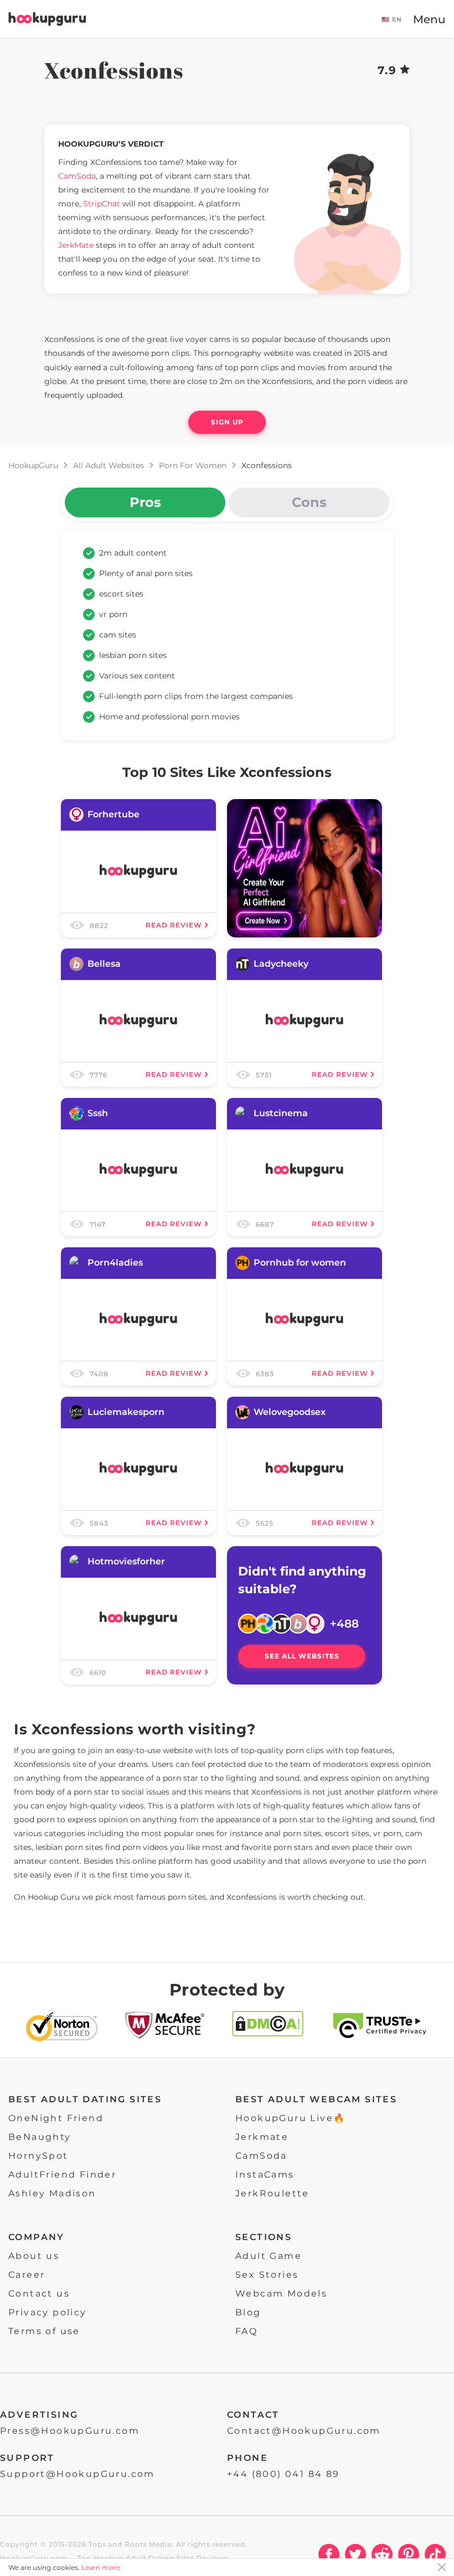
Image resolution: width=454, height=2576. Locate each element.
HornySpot (38, 2156)
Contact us (39, 2293)
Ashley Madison (52, 2193)
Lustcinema (281, 1113)
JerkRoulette (272, 2193)
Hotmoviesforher (126, 1561)
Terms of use (44, 2331)
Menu (429, 19)
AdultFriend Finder (62, 2175)
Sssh (98, 1113)
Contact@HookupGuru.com (304, 2431)
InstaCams (265, 2175)
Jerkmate (262, 2137)
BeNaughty (40, 2137)
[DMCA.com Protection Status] (268, 2028)
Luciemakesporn (126, 1412)
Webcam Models (281, 2293)
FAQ (246, 2331)
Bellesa (104, 964)
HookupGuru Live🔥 (290, 2118)
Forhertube (114, 814)
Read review (174, 925)
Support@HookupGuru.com (78, 2474)
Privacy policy (48, 2312)
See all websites (302, 1656)
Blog (248, 2312)
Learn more (101, 2567)
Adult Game (269, 2256)
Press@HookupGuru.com (70, 2431)
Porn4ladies (115, 1263)
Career (27, 2275)
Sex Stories (267, 2275)
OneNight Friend (56, 2118)
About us (34, 2256)
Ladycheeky (281, 964)
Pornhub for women (300, 1263)
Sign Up (227, 422)
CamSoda (261, 2156)
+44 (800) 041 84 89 (283, 2474)
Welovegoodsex (290, 1412)
